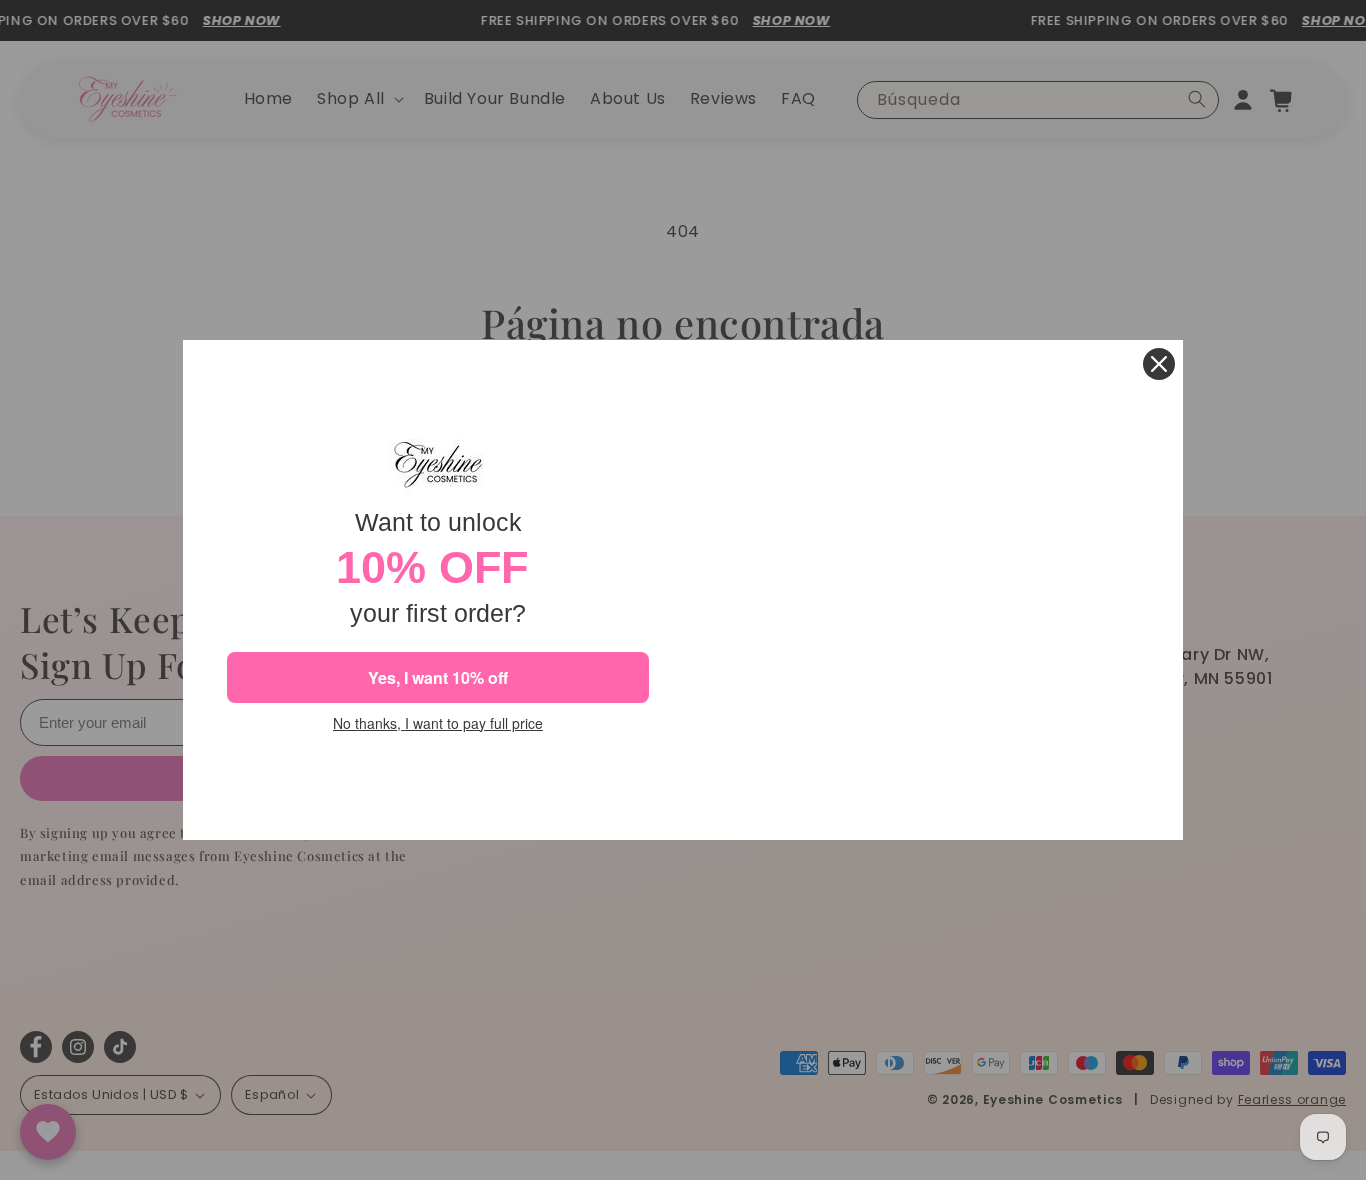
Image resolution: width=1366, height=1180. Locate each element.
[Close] (1159, 364)
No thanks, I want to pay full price (438, 723)
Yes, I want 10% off (438, 677)
